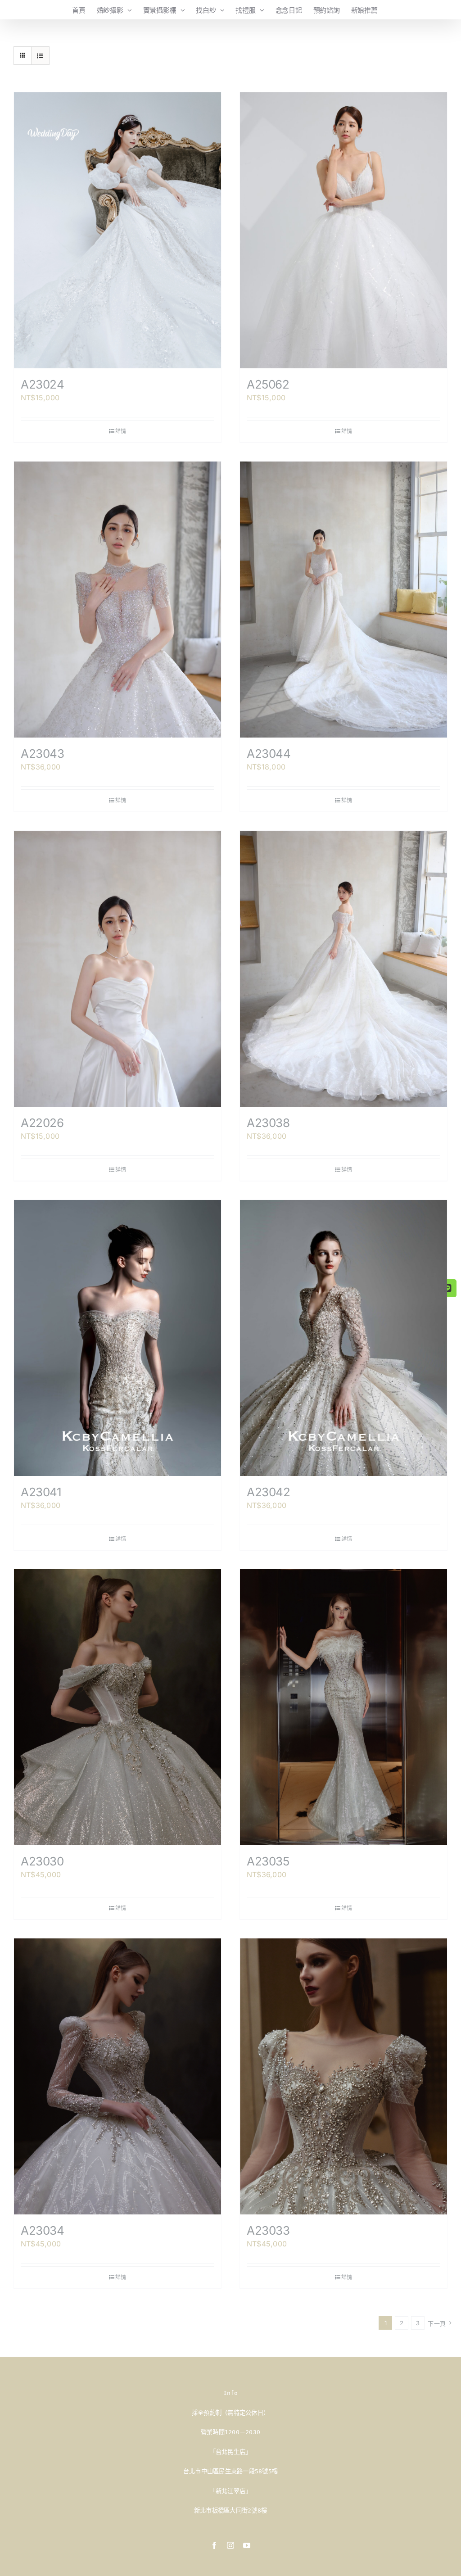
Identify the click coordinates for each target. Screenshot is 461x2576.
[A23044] (343, 600)
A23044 (269, 754)
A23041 (41, 1492)
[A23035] (343, 1707)
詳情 (121, 431)
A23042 (269, 1492)
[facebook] (214, 2545)
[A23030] (118, 1707)
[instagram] (230, 2545)
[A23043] (118, 600)
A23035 (268, 1861)
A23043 (43, 754)
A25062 (268, 384)
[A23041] (118, 1338)
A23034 (43, 2230)
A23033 (268, 2230)
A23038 (268, 1123)
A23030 (42, 1861)
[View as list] (40, 56)
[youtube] (247, 2545)
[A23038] (343, 969)
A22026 (42, 1123)
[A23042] (343, 1338)
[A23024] (118, 230)
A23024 (43, 384)
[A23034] (118, 2076)
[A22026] (118, 969)
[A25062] (343, 230)
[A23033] (343, 2076)
